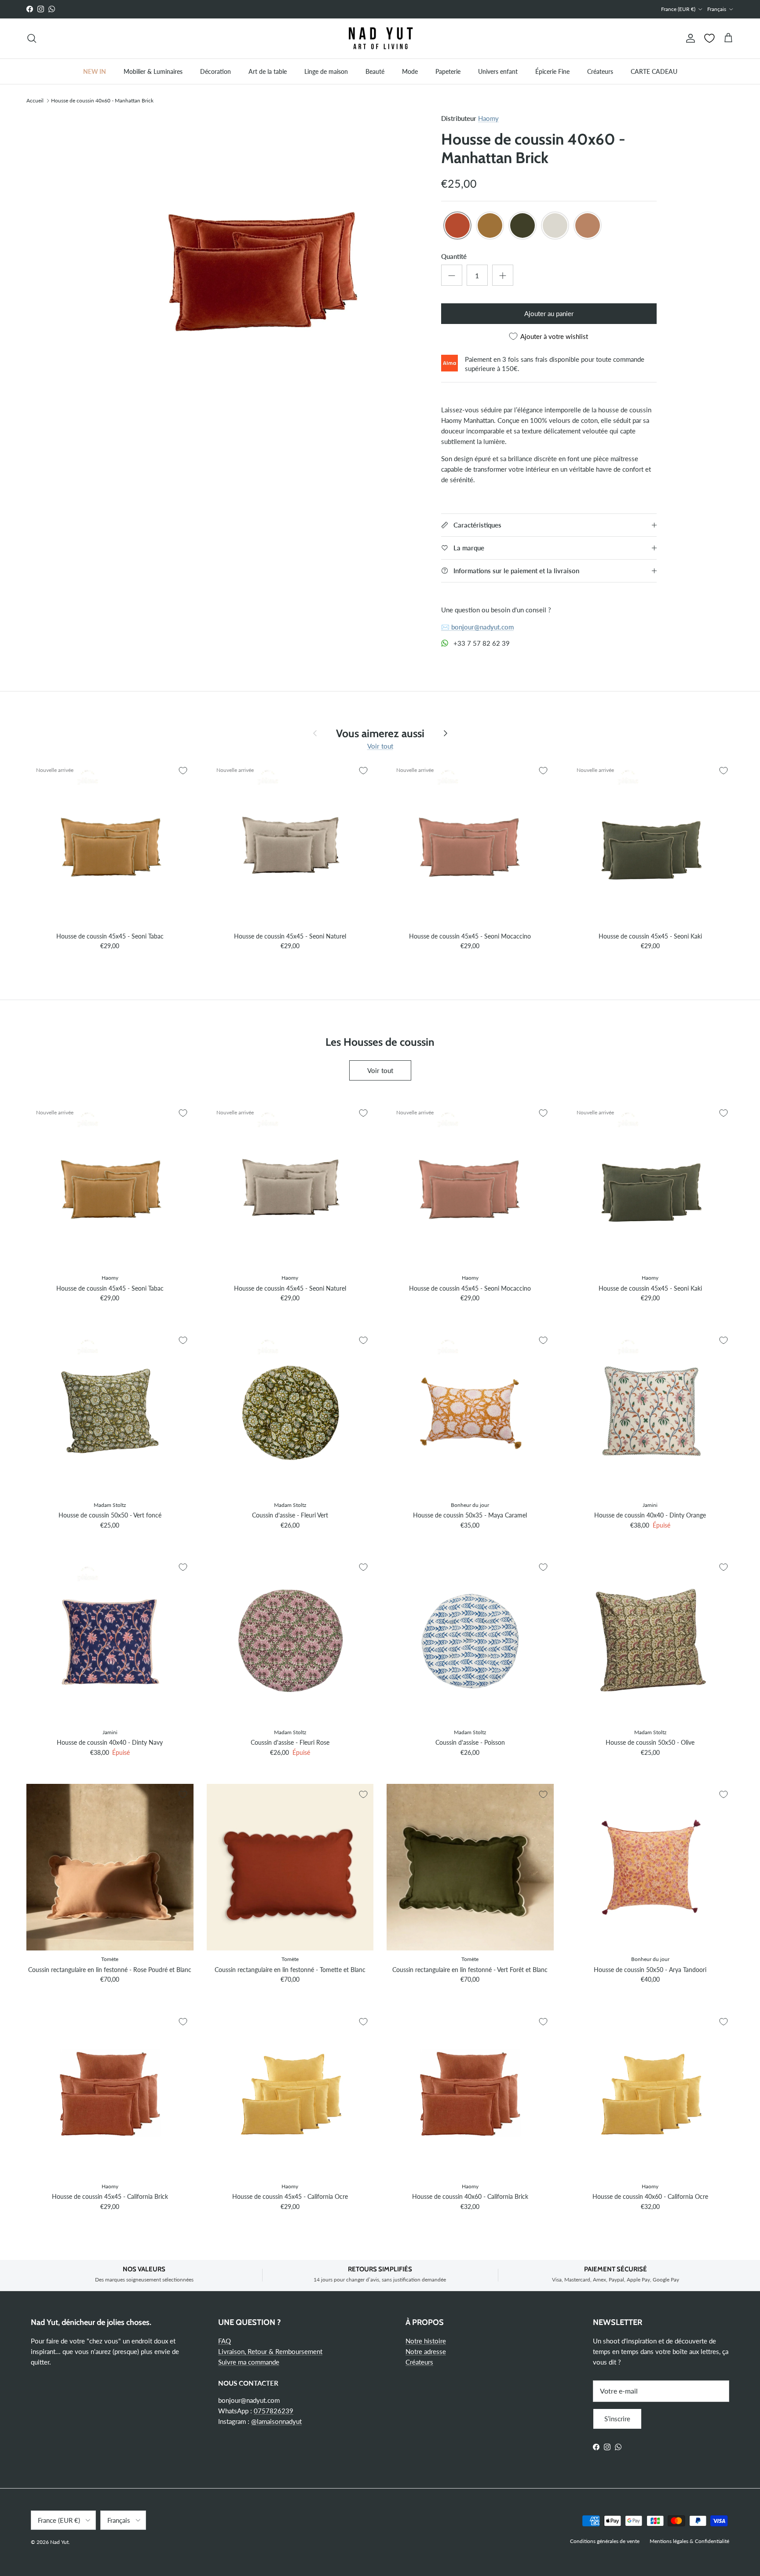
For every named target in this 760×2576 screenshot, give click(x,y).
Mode (410, 71)
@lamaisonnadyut (276, 2421)
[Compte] (689, 38)
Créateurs (600, 71)
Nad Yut (59, 2542)
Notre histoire (426, 2341)
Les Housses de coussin (380, 1041)
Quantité (454, 256)
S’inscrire (617, 2419)
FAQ (225, 2341)
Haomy (488, 118)
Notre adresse (426, 2351)
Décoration (216, 71)
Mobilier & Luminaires (153, 71)
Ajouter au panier (549, 313)
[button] (457, 226)
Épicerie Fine (552, 71)
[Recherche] (32, 38)
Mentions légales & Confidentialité (689, 2541)
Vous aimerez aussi (380, 733)
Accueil (35, 100)
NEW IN (95, 71)
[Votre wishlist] (709, 38)
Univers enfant (498, 71)
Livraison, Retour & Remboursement (270, 2351)
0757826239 (274, 2411)
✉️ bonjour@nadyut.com (477, 627)
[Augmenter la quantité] (503, 275)
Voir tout (380, 746)
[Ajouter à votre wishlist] (183, 771)
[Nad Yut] (380, 38)
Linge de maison (326, 71)
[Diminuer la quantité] (452, 275)
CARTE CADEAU (654, 71)
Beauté (375, 71)
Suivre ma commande (249, 2362)
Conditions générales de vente (605, 2541)
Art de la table (268, 71)
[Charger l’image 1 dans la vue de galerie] (263, 272)
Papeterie (448, 71)
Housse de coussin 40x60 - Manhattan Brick (102, 100)
